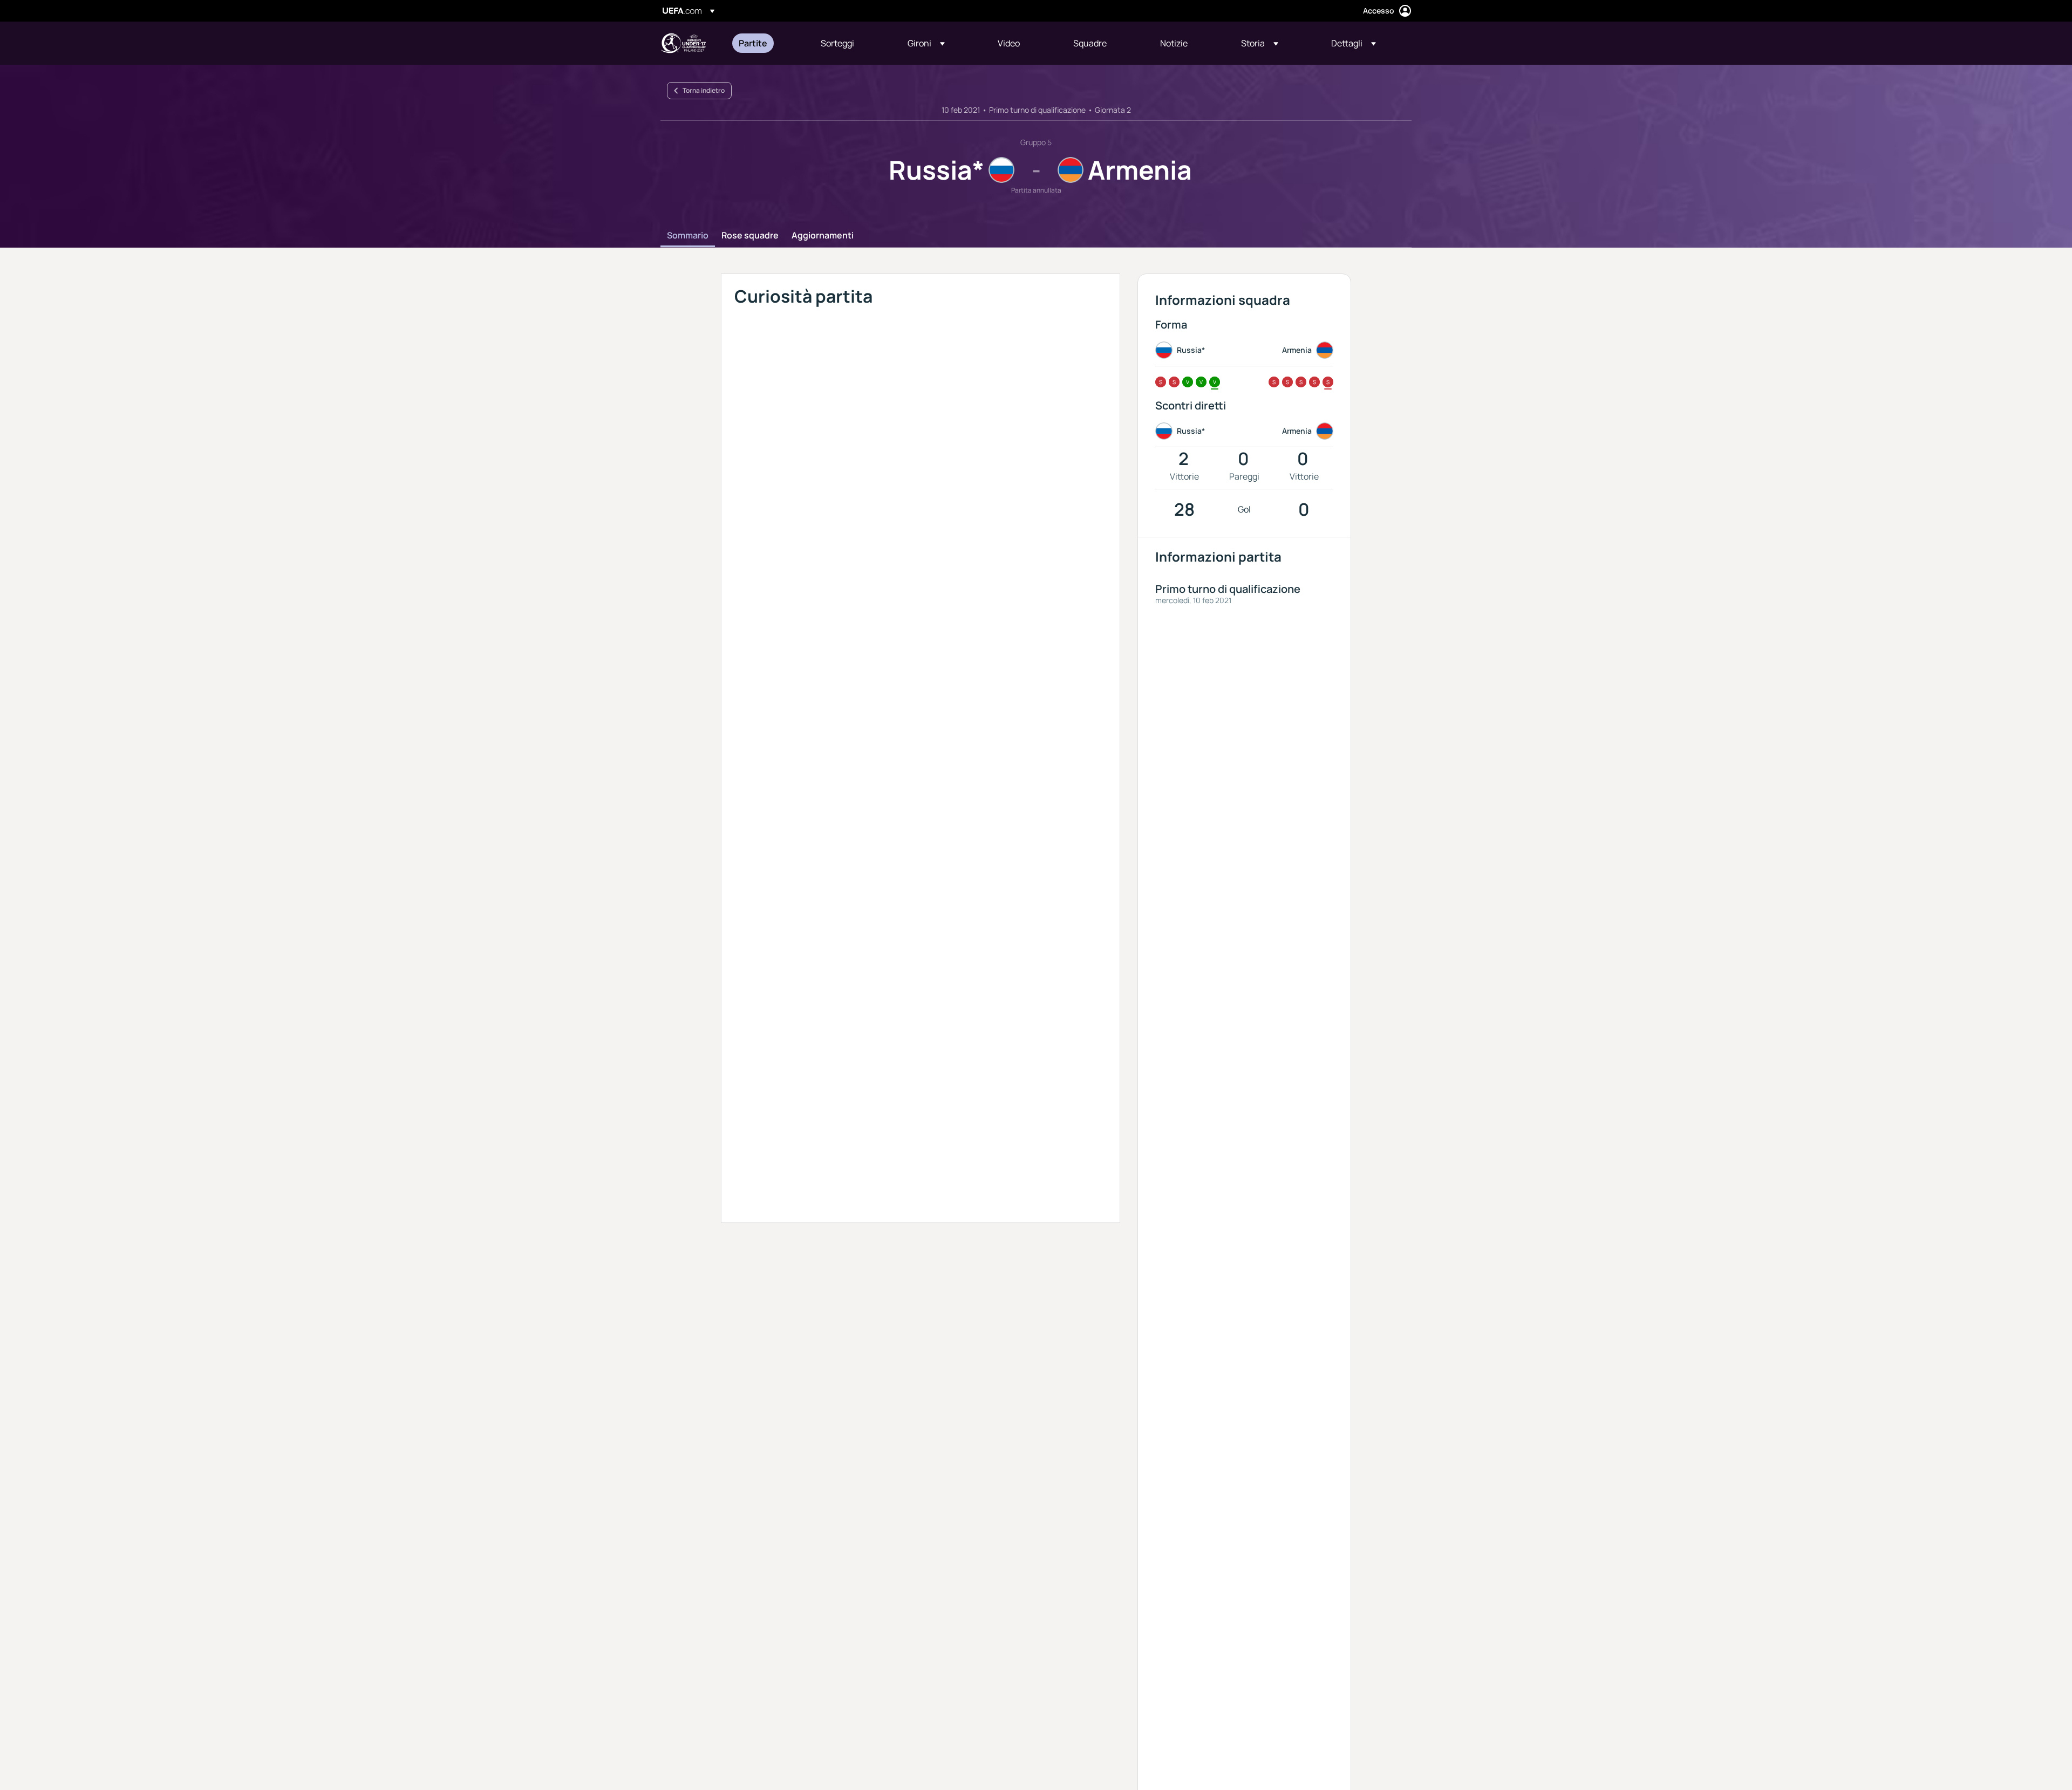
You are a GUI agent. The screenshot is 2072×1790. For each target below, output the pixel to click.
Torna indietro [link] (704, 90)
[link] (753, 43)
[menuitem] (766, 43)
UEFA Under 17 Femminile (683, 43)
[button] (926, 43)
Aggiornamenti (823, 236)
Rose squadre (750, 236)
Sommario (688, 236)
